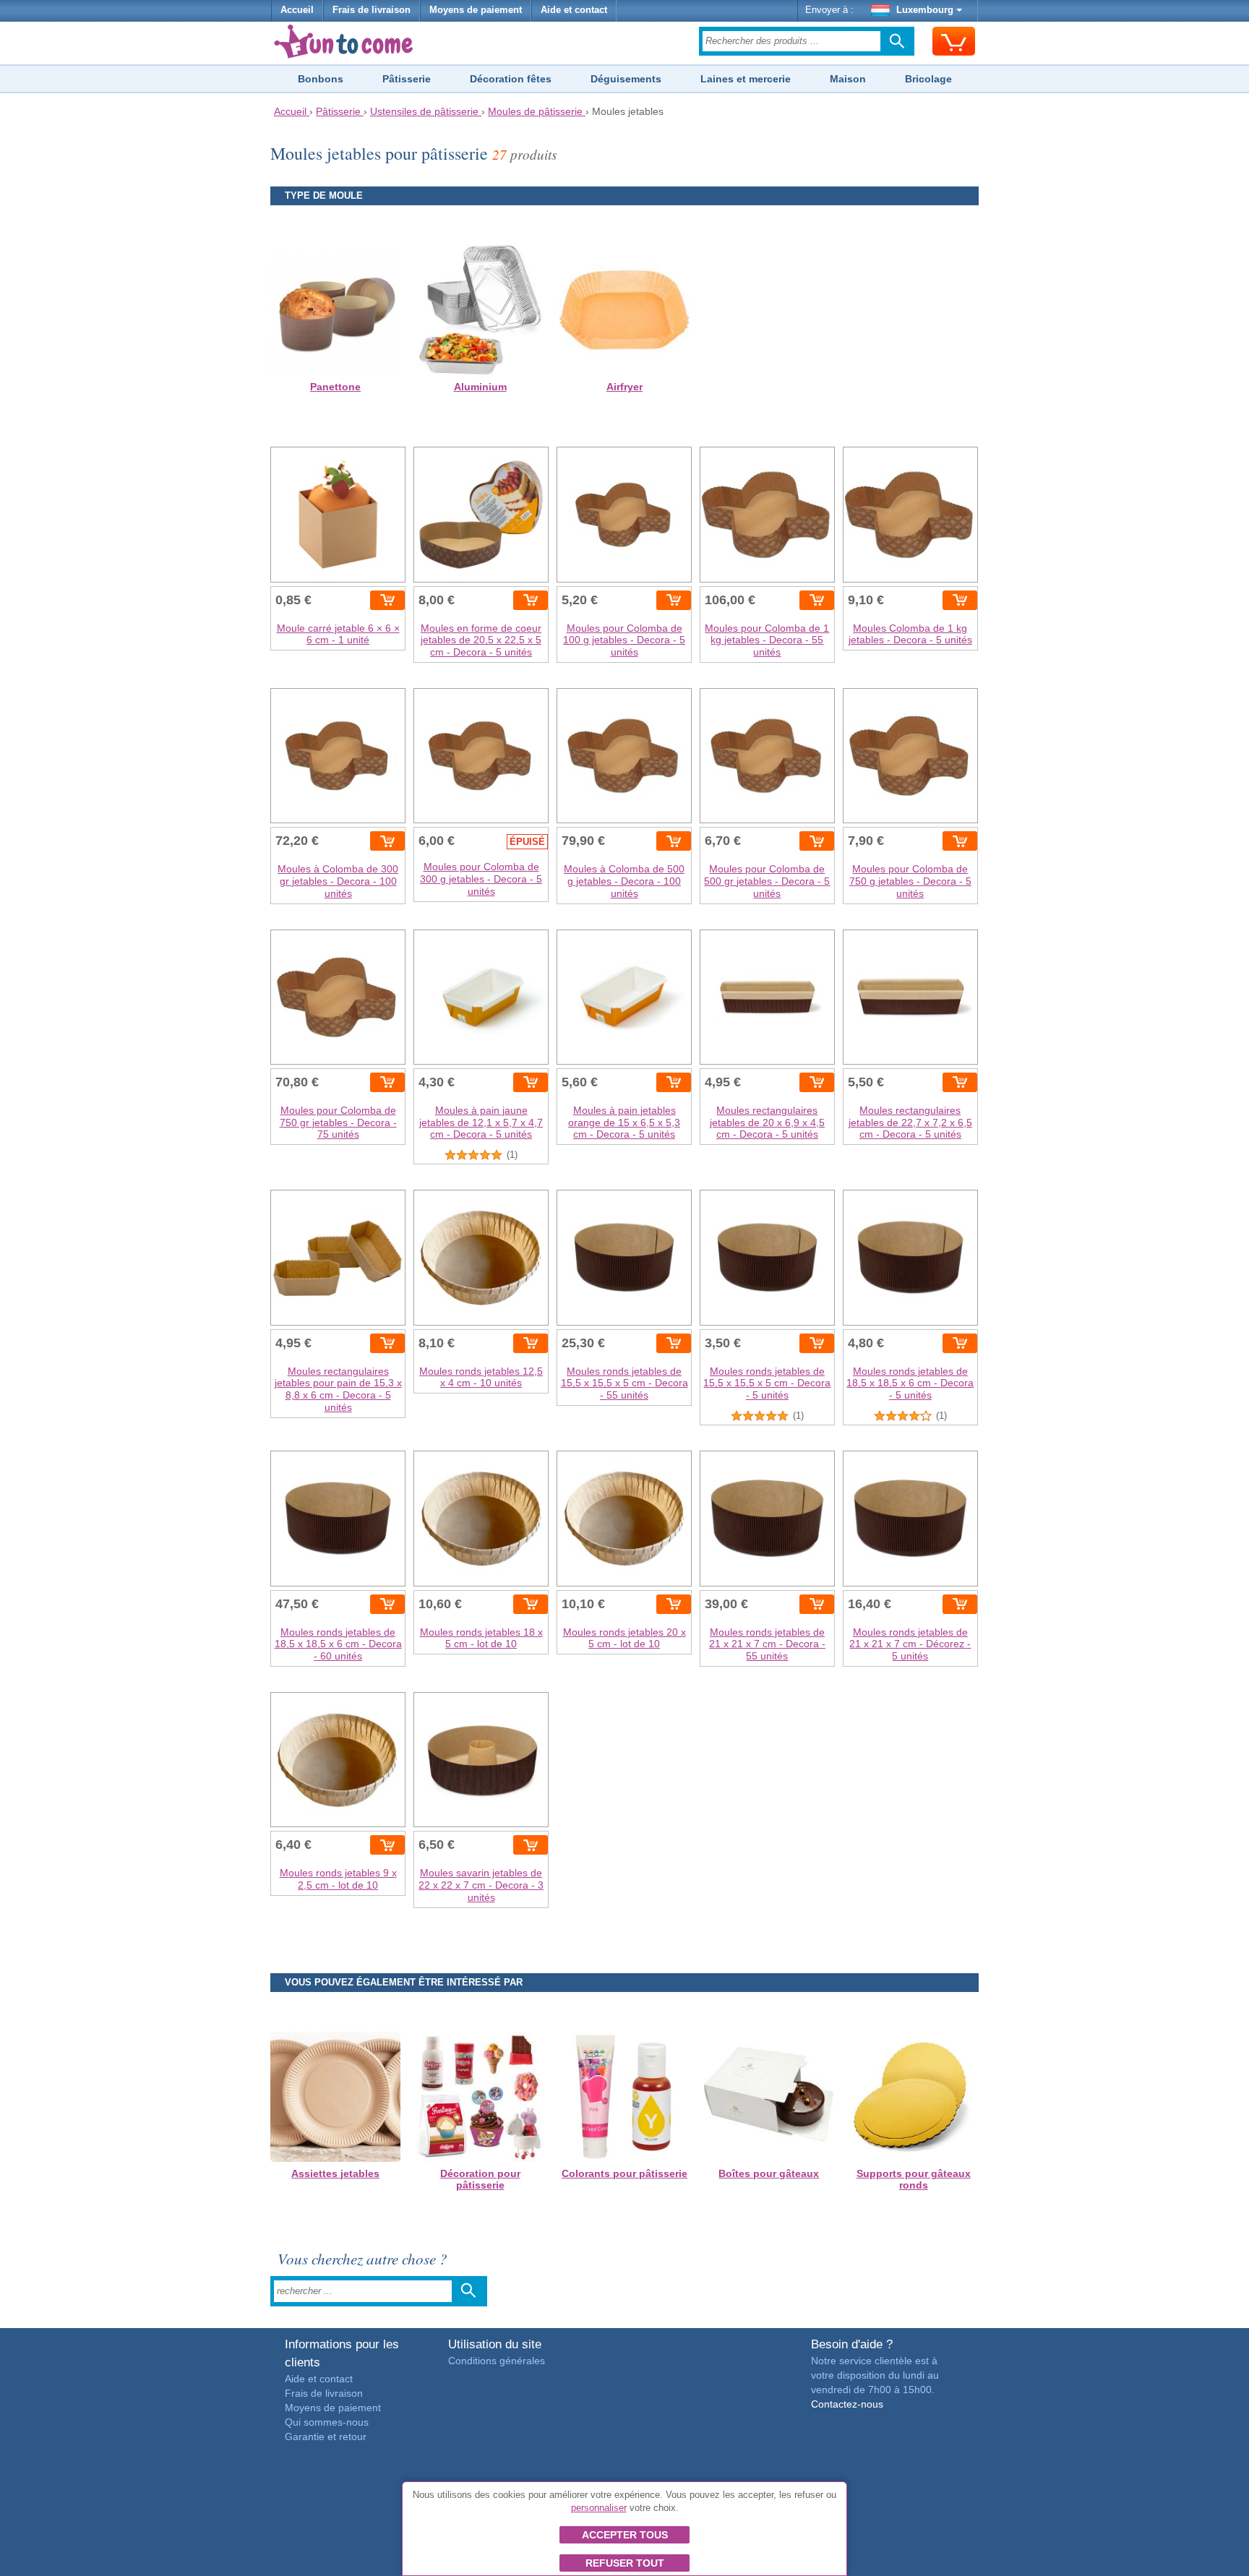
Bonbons (321, 79)
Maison (848, 79)
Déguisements (626, 79)
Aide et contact (574, 10)
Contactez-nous (847, 2404)
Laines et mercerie (746, 79)
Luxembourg (925, 10)
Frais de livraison (372, 10)
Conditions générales (497, 2361)
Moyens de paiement (476, 10)
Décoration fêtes (511, 79)
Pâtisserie (407, 79)
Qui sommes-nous (327, 2422)
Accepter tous (625, 2535)
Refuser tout (625, 2563)
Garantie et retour (326, 2437)
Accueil (297, 10)
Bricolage (928, 79)
